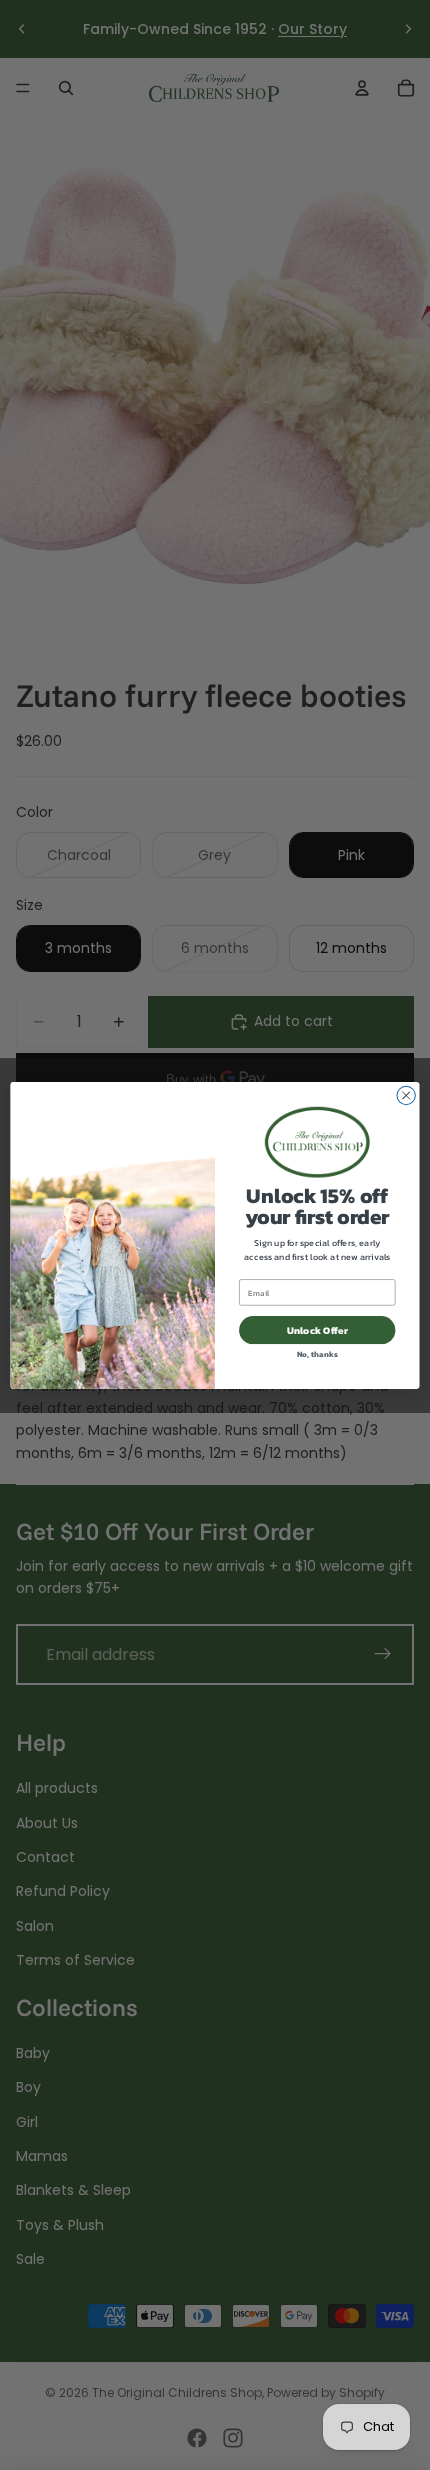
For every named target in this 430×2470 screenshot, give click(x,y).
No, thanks (317, 1353)
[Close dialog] (406, 1095)
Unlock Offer (317, 1330)
